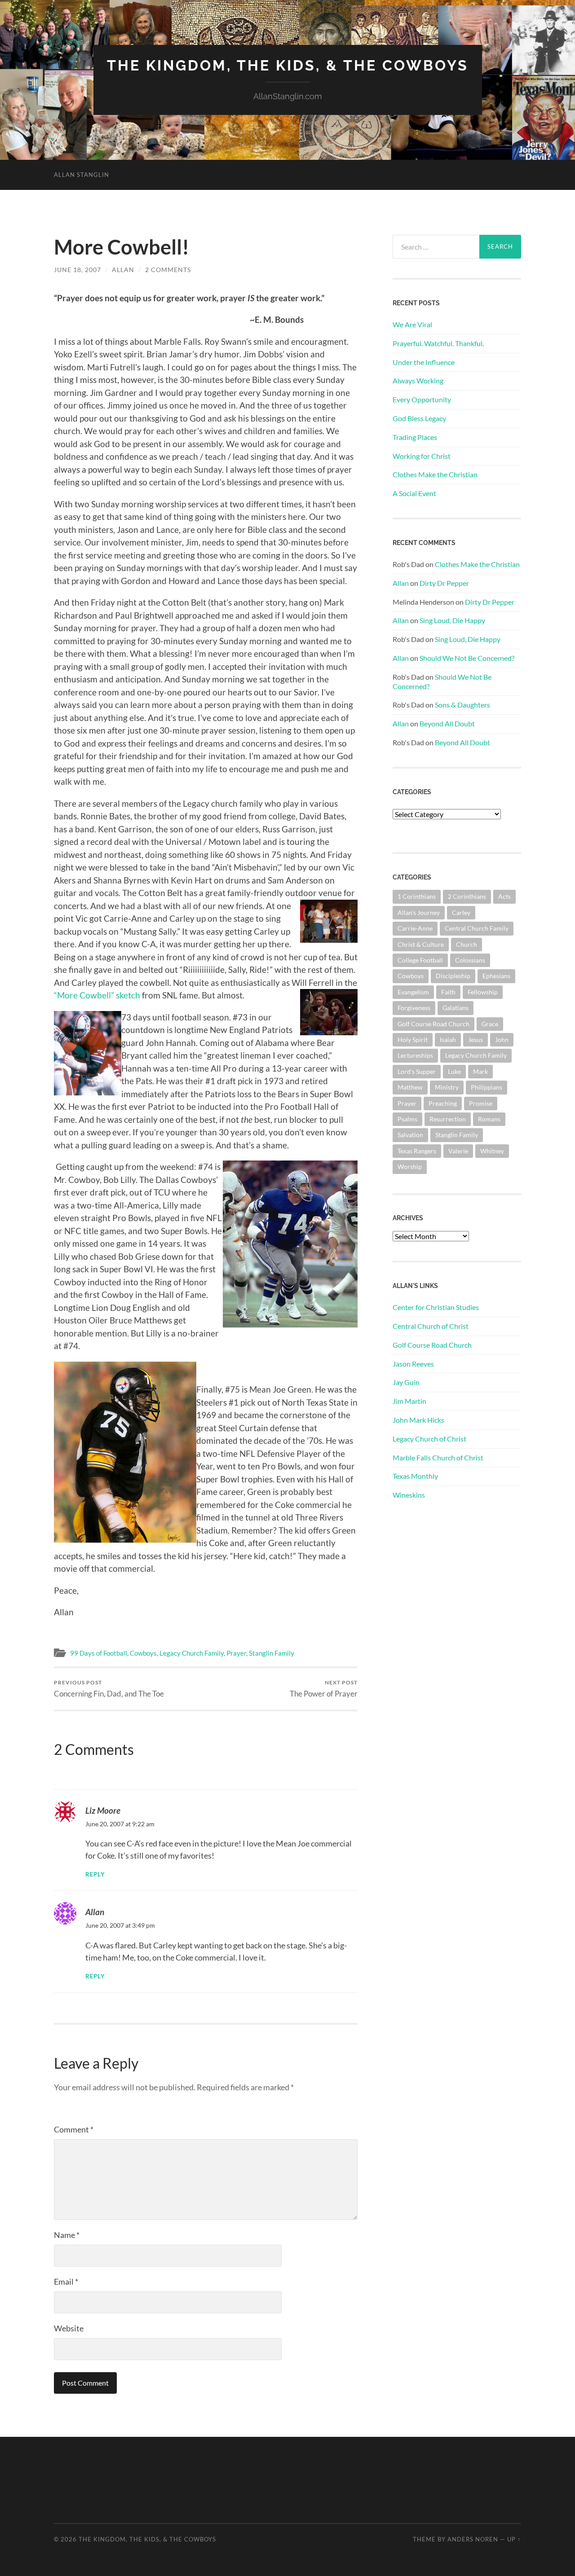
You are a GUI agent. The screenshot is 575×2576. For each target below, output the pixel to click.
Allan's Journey (419, 912)
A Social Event (414, 493)
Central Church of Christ (431, 1326)
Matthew (410, 1087)
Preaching (443, 1103)
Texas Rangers (417, 1151)
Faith (448, 992)
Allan (123, 270)
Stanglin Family (272, 1653)
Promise (481, 1103)
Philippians (487, 1087)
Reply (95, 1875)
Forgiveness (414, 1008)
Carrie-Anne (415, 928)
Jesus (475, 1040)
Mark (480, 1071)
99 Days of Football (99, 1653)
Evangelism (413, 992)
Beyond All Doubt (447, 723)
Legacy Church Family (192, 1653)
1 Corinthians (417, 896)
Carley (461, 912)
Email (66, 2281)
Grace (490, 1024)
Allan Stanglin (82, 175)
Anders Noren (473, 2539)
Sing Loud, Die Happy (452, 620)
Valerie (458, 1151)
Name (67, 2235)
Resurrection (448, 1119)
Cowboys (143, 1653)
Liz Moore (103, 1810)
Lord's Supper (417, 1071)
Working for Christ (422, 456)
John (502, 1040)
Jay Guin (406, 1382)
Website (69, 2328)
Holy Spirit (413, 1040)
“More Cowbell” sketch (98, 995)
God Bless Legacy (419, 418)
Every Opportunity (422, 399)
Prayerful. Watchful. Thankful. (438, 343)
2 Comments (168, 270)
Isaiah (448, 1040)
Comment (74, 2129)
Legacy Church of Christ (429, 1439)
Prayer (236, 1653)
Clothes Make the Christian (435, 474)
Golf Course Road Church (433, 1024)
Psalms (407, 1119)
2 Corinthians (467, 896)
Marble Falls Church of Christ (438, 1457)
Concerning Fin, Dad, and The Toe (109, 1689)
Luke (454, 1071)
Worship (410, 1167)
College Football (420, 960)
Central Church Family (477, 928)
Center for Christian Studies (436, 1307)
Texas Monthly (415, 1476)
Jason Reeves (413, 1364)
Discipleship (453, 976)
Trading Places (415, 437)
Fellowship (483, 992)
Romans (489, 1119)
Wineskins (409, 1495)
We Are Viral (412, 324)
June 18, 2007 (77, 270)
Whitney (492, 1151)
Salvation (410, 1135)
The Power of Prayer (324, 1689)
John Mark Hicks (418, 1420)
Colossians (470, 960)
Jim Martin (409, 1401)
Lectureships (415, 1055)
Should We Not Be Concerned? (467, 658)
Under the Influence (424, 362)
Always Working (418, 380)
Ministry (447, 1087)
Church (467, 944)
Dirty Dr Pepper (444, 583)
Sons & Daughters (462, 705)
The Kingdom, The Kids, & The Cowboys (288, 65)
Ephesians (496, 976)
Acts (504, 896)
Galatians (456, 1008)
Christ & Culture (421, 944)
